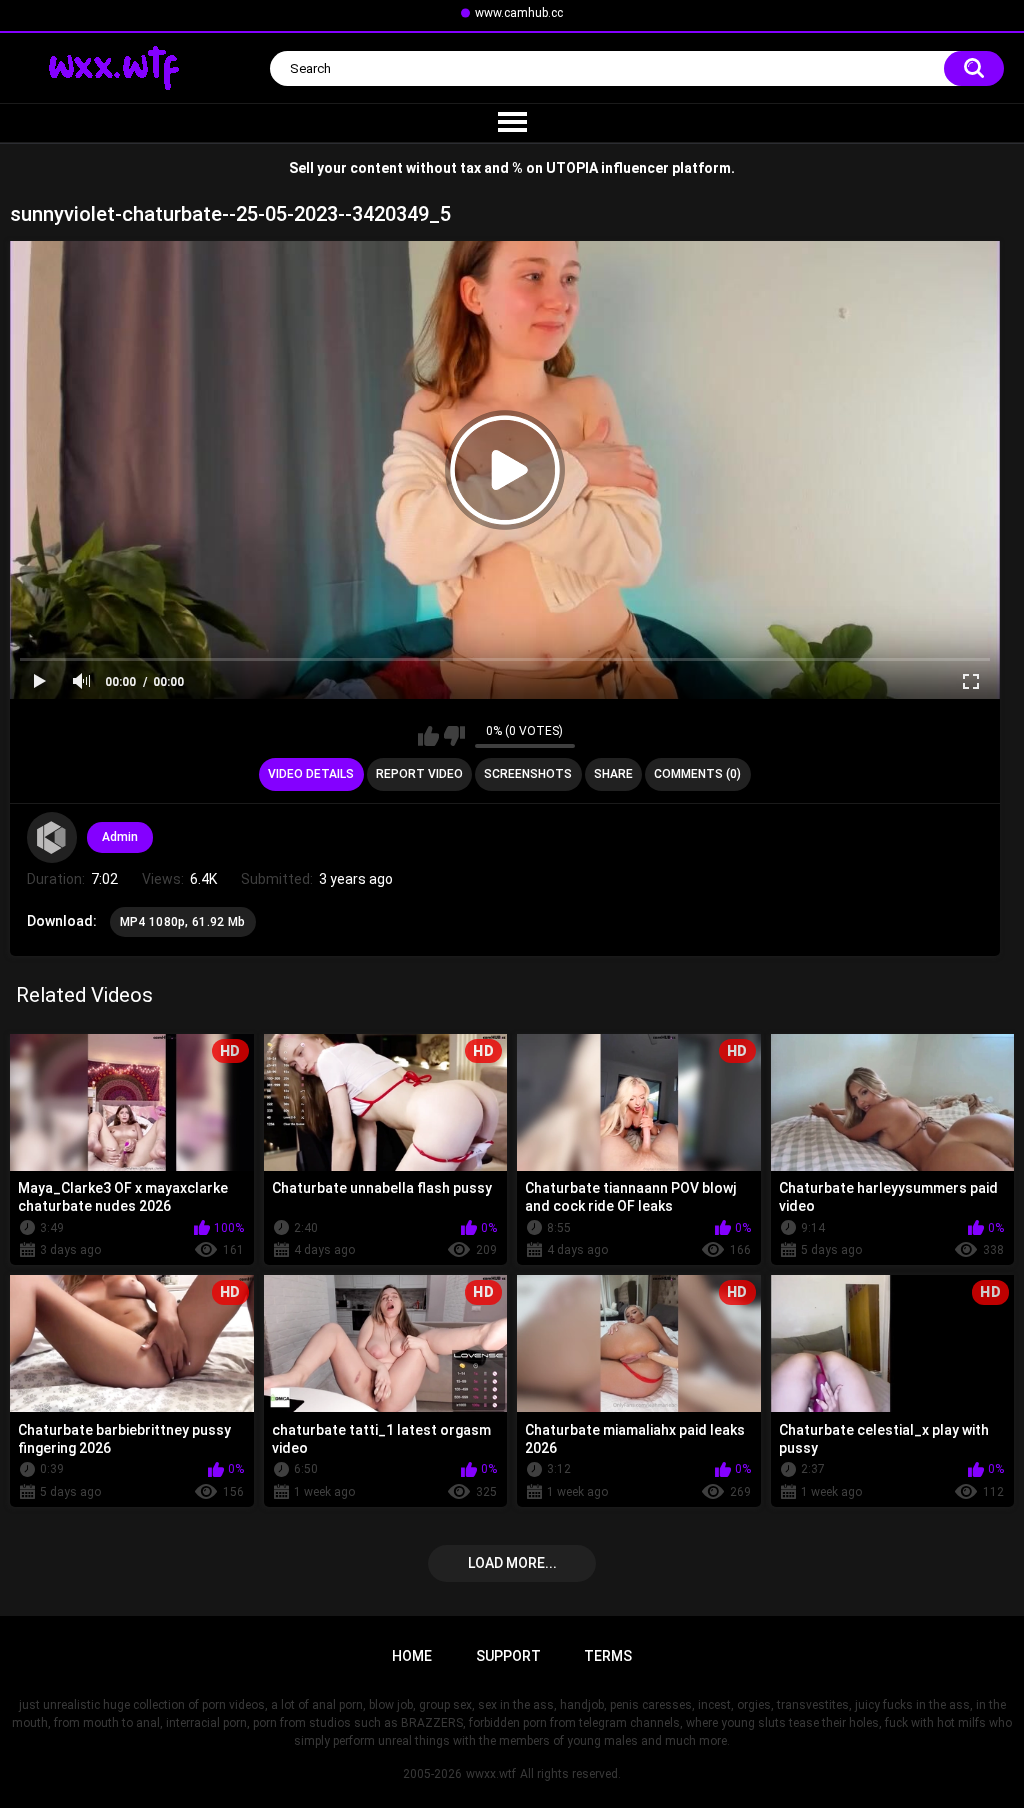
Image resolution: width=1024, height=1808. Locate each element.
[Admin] (52, 837)
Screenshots (528, 774)
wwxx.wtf (491, 1774)
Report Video (419, 774)
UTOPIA (572, 168)
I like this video (428, 736)
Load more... (512, 1563)
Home (412, 1656)
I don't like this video (454, 736)
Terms (608, 1656)
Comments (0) (697, 774)
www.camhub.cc (519, 13)
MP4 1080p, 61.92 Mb (183, 922)
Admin (120, 837)
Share (613, 774)
